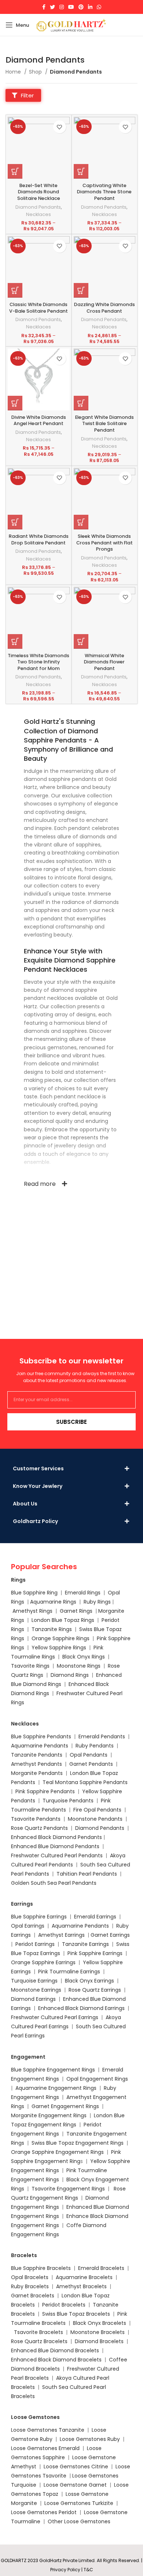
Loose (80, 2476)
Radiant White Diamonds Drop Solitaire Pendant (39, 539)
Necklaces (38, 214)
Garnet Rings (76, 1611)
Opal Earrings (28, 1926)
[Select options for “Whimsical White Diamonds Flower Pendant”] (81, 641)
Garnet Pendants (91, 1764)
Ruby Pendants (95, 1746)
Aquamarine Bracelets (84, 2277)
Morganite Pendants (37, 1773)
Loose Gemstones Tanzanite (48, 2430)
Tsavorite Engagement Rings (68, 2189)
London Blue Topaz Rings (62, 1620)
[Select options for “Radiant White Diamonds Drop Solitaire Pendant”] (15, 522)
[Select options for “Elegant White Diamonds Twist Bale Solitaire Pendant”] (81, 403)
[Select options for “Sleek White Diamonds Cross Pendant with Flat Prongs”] (81, 522)
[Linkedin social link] (90, 7)
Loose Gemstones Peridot (44, 2512)
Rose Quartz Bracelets (39, 2341)
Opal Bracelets (30, 2277)
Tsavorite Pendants (36, 1819)
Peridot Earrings (35, 1944)
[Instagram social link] (62, 7)
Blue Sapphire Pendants (41, 1736)
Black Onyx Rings (84, 1657)
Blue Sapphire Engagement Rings (53, 2070)
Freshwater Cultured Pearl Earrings (55, 2017)
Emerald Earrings (95, 1917)
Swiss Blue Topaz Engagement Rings (78, 2143)
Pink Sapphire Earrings (95, 1953)
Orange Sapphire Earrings (43, 1962)
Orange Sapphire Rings (60, 1638)
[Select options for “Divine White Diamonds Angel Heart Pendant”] (15, 403)
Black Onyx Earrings (89, 1981)
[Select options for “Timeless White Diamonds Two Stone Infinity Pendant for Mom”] (15, 641)
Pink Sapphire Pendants (45, 1791)
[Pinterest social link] (81, 7)
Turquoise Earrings (34, 1981)
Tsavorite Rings (30, 1666)
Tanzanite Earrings (85, 1944)
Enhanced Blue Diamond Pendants (55, 1846)
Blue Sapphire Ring (34, 1593)
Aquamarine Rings (53, 1602)
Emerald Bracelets (102, 2268)
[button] (23, 95)
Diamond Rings (70, 1675)
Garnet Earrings (110, 1935)
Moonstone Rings (79, 1666)
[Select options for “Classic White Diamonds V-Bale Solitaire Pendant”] (15, 290)
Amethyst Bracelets (81, 2286)
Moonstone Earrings (36, 1990)
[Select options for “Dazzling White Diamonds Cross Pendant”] (81, 290)
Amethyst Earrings (61, 1935)
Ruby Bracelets (30, 2286)
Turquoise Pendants (68, 1801)
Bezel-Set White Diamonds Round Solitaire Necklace (39, 192)
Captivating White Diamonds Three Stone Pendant (104, 192)
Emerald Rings (83, 1593)
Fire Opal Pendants (98, 1810)
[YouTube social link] (71, 7)
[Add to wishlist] (60, 127)
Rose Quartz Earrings (95, 1990)
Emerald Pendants (102, 1736)
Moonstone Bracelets (98, 2332)
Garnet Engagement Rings (65, 2106)
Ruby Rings (97, 1602)
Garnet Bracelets (33, 2296)
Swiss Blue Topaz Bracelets (76, 2314)
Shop (36, 72)
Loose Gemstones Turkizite (79, 2503)
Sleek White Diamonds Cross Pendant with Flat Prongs (104, 543)
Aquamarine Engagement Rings (56, 2088)
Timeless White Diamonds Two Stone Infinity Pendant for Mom (38, 662)
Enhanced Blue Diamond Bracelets (55, 2350)
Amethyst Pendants (36, 1764)
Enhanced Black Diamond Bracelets (56, 2360)
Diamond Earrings (33, 1999)
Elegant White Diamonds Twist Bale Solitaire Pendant (104, 424)
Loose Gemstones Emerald (45, 2448)
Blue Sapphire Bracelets (41, 2268)
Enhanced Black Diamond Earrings (81, 2008)
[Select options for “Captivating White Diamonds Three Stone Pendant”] (81, 171)
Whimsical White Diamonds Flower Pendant (104, 662)
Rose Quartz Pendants (39, 1828)
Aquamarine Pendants (40, 1746)
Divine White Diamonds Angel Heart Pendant (39, 420)
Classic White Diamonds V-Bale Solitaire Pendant (38, 308)
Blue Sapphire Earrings (39, 1917)
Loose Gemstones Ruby (90, 2439)
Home (14, 72)
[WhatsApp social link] (99, 7)
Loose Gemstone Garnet (75, 2485)
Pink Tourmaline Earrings (69, 1972)
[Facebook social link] (44, 7)
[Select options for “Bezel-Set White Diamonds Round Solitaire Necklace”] (15, 171)
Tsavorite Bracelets (38, 2332)
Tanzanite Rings (52, 1629)
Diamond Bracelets (99, 2341)
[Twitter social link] (52, 7)
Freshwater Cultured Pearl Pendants (57, 1855)
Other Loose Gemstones (79, 2521)
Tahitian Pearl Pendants (87, 1874)
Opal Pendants (89, 1755)
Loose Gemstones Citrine (76, 2467)
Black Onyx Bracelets (100, 2323)
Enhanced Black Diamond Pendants (56, 1837)
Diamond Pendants (38, 207)
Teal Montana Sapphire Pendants (85, 1782)
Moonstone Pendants (96, 1819)
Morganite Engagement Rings (49, 2115)
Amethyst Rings (32, 1611)
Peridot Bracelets (64, 2305)
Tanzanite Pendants (37, 1755)
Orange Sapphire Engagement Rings (57, 2152)
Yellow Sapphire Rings (59, 1648)
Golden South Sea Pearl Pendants (54, 1883)
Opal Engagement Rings (97, 2079)
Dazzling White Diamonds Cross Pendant (104, 308)
